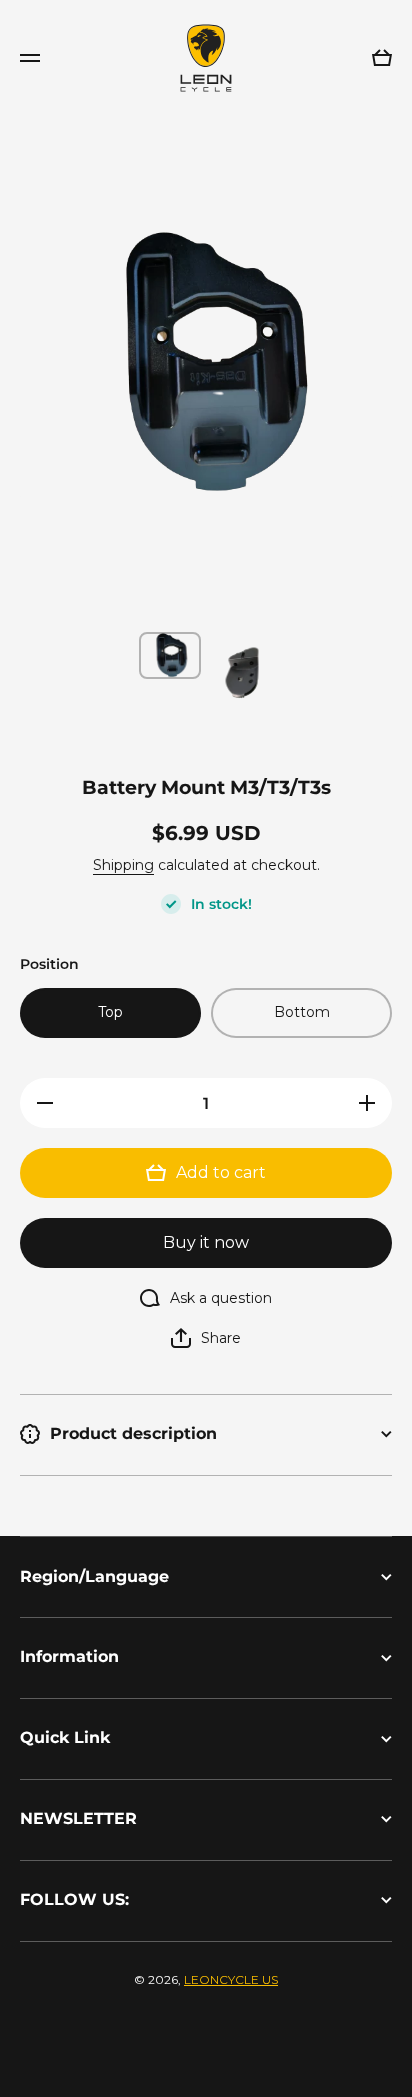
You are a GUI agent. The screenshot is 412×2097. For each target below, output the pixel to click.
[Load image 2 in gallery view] (242, 673)
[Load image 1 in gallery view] (170, 655)
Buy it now (206, 1242)
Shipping (123, 865)
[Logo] (206, 58)
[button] (206, 1338)
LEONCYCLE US (231, 1979)
